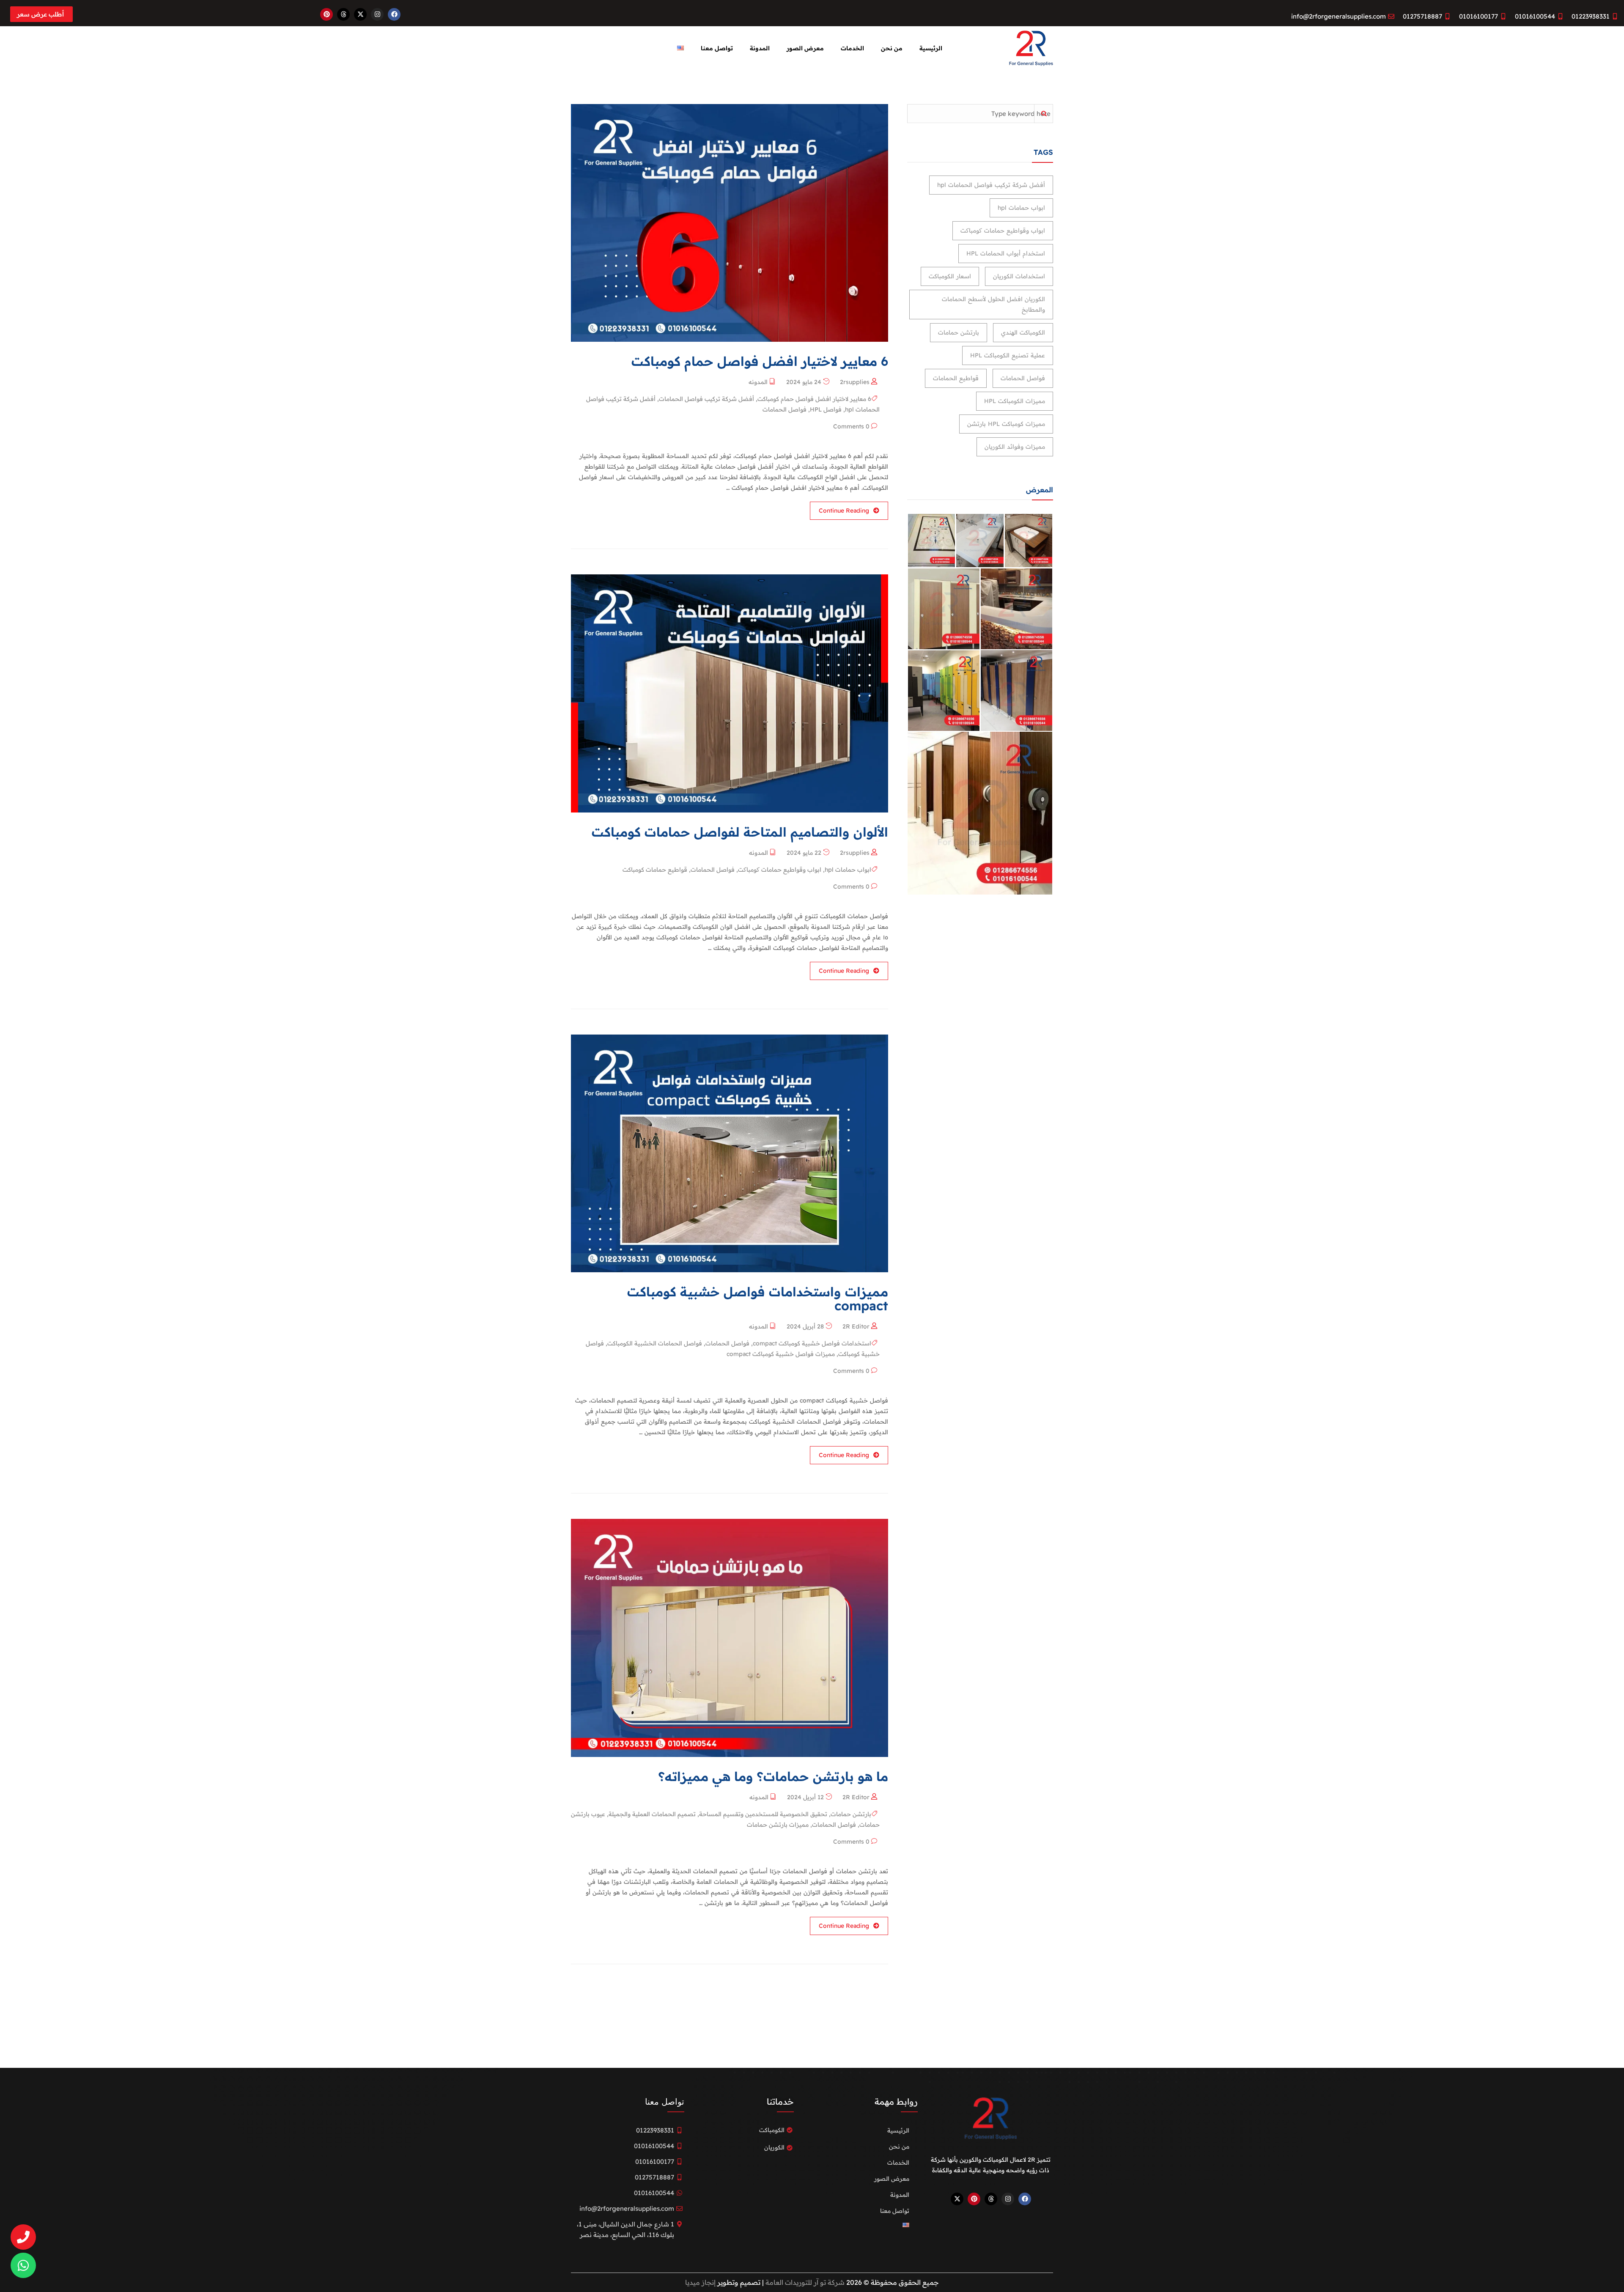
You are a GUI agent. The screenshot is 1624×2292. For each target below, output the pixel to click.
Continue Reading (844, 511)
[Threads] (343, 14)
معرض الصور (805, 48)
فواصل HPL (826, 409)
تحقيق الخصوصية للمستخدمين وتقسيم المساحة (763, 1814)
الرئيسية (931, 48)
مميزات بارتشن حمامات (778, 1825)
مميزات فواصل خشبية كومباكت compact (781, 1354)
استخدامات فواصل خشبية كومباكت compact (812, 1343)
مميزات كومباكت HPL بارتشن (1006, 424)
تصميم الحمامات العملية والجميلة (652, 1814)
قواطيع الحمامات (956, 378)
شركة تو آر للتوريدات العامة (804, 2282)
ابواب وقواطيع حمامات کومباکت (780, 870)
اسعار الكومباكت (950, 276)
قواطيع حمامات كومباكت (655, 870)
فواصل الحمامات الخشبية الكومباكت (655, 1343)
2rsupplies (855, 382)
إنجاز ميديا (700, 2282)
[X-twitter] (360, 14)
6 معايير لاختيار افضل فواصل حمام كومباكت (814, 399)
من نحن (892, 48)
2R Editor (856, 1326)
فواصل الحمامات (785, 409)
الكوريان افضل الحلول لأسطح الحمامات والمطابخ (993, 304)
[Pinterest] (326, 14)
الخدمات (852, 48)
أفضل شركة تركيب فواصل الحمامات (706, 399)
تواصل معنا (717, 48)
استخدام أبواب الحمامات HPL (1006, 253)
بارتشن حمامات (851, 1814)
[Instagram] (377, 14)
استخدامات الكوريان (1019, 276)
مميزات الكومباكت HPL (1015, 401)
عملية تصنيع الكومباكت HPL (1008, 355)
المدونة (760, 48)
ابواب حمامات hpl (848, 870)
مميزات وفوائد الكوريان (1015, 447)
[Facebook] (394, 14)
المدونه (758, 382)
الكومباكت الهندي (1023, 332)
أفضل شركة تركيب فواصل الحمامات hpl (991, 185)
